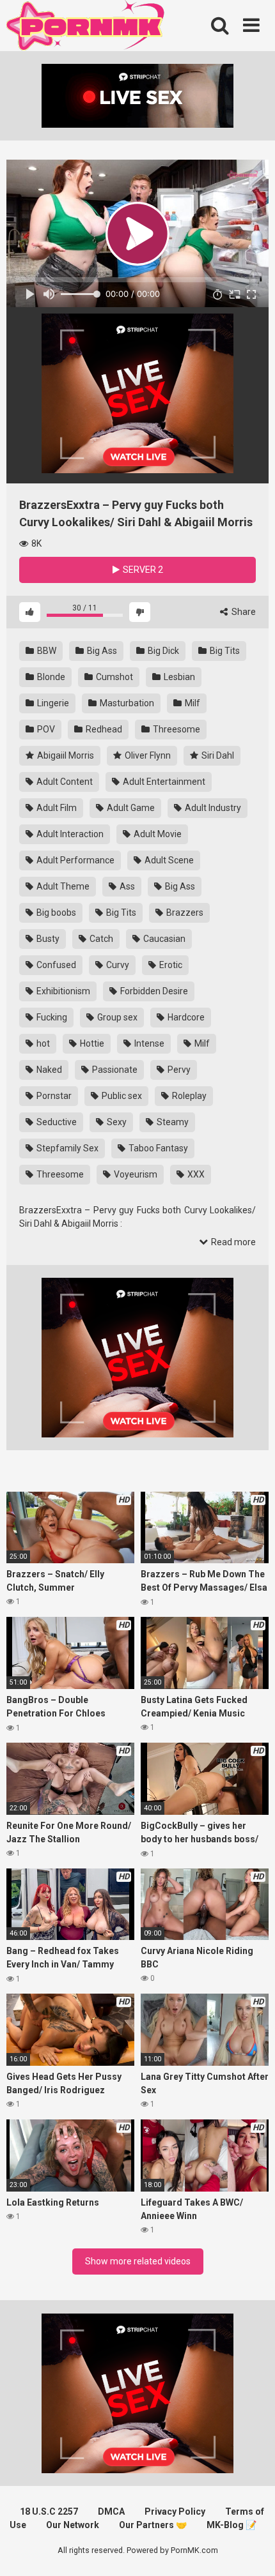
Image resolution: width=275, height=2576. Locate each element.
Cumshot (114, 677)
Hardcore (185, 1017)
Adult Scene (168, 860)
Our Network (73, 2525)
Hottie (91, 1043)
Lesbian (178, 677)
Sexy (116, 1122)
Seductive (56, 1122)
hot (42, 1043)
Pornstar (53, 1096)
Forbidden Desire (153, 991)
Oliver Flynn (147, 755)
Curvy (117, 965)
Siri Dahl (217, 755)
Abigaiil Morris (65, 755)
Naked (48, 1070)
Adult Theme (62, 886)
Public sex (121, 1096)
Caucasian (163, 939)
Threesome (176, 729)
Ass (126, 886)
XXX (195, 1174)
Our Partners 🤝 (153, 2525)
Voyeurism (135, 1174)
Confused (55, 965)
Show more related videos (138, 2261)
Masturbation (126, 703)
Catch (100, 939)
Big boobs (55, 913)
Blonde (50, 677)
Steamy (172, 1122)
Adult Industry (212, 808)
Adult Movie (157, 834)
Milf (192, 703)
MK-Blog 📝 (232, 2525)
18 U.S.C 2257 (49, 2512)
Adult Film (56, 808)
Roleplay (188, 1096)
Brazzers (184, 913)
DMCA (111, 2512)
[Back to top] (251, 2550)
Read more (232, 1242)
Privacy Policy (175, 2512)
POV (45, 729)
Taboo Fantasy (157, 1148)
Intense (148, 1043)
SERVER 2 (142, 570)
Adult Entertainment (163, 782)
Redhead (103, 729)
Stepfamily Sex (67, 1148)
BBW (46, 651)
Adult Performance (75, 860)
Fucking (51, 1017)
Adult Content (64, 782)
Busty (47, 939)
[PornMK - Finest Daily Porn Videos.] (86, 27)
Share (243, 612)
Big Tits (224, 651)
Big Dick (162, 651)
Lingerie (52, 703)
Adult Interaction (69, 834)
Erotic (170, 965)
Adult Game (130, 808)
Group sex (116, 1017)
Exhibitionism (62, 991)
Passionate (114, 1070)
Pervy (178, 1070)
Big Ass (101, 651)
